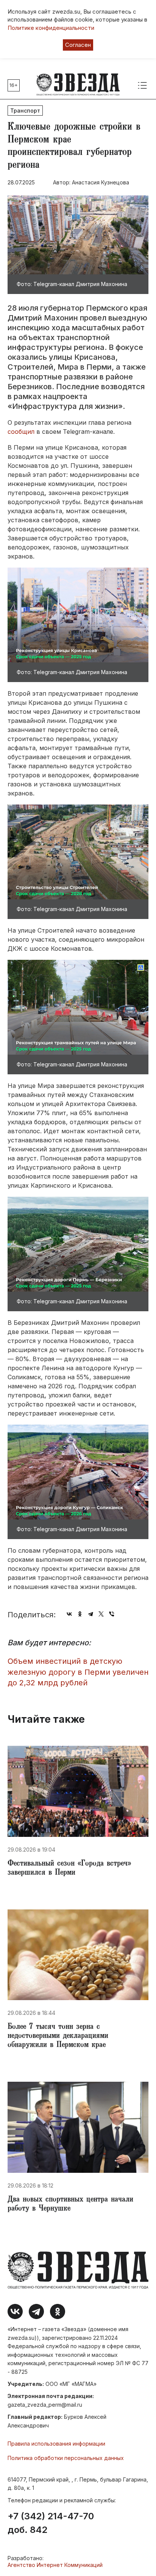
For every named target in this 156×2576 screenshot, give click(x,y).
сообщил (21, 432)
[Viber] (112, 1614)
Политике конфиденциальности (51, 28)
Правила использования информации (56, 2444)
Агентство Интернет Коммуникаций (55, 2565)
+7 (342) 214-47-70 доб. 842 (51, 2523)
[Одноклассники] (80, 1614)
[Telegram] (90, 1614)
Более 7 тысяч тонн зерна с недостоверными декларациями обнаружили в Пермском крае (58, 2036)
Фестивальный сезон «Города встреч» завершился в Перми (69, 1869)
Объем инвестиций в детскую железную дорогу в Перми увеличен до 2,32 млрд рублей (78, 1672)
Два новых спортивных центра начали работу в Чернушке (70, 2205)
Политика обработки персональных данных (66, 2458)
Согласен (78, 45)
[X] (101, 1614)
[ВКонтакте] (69, 1614)
